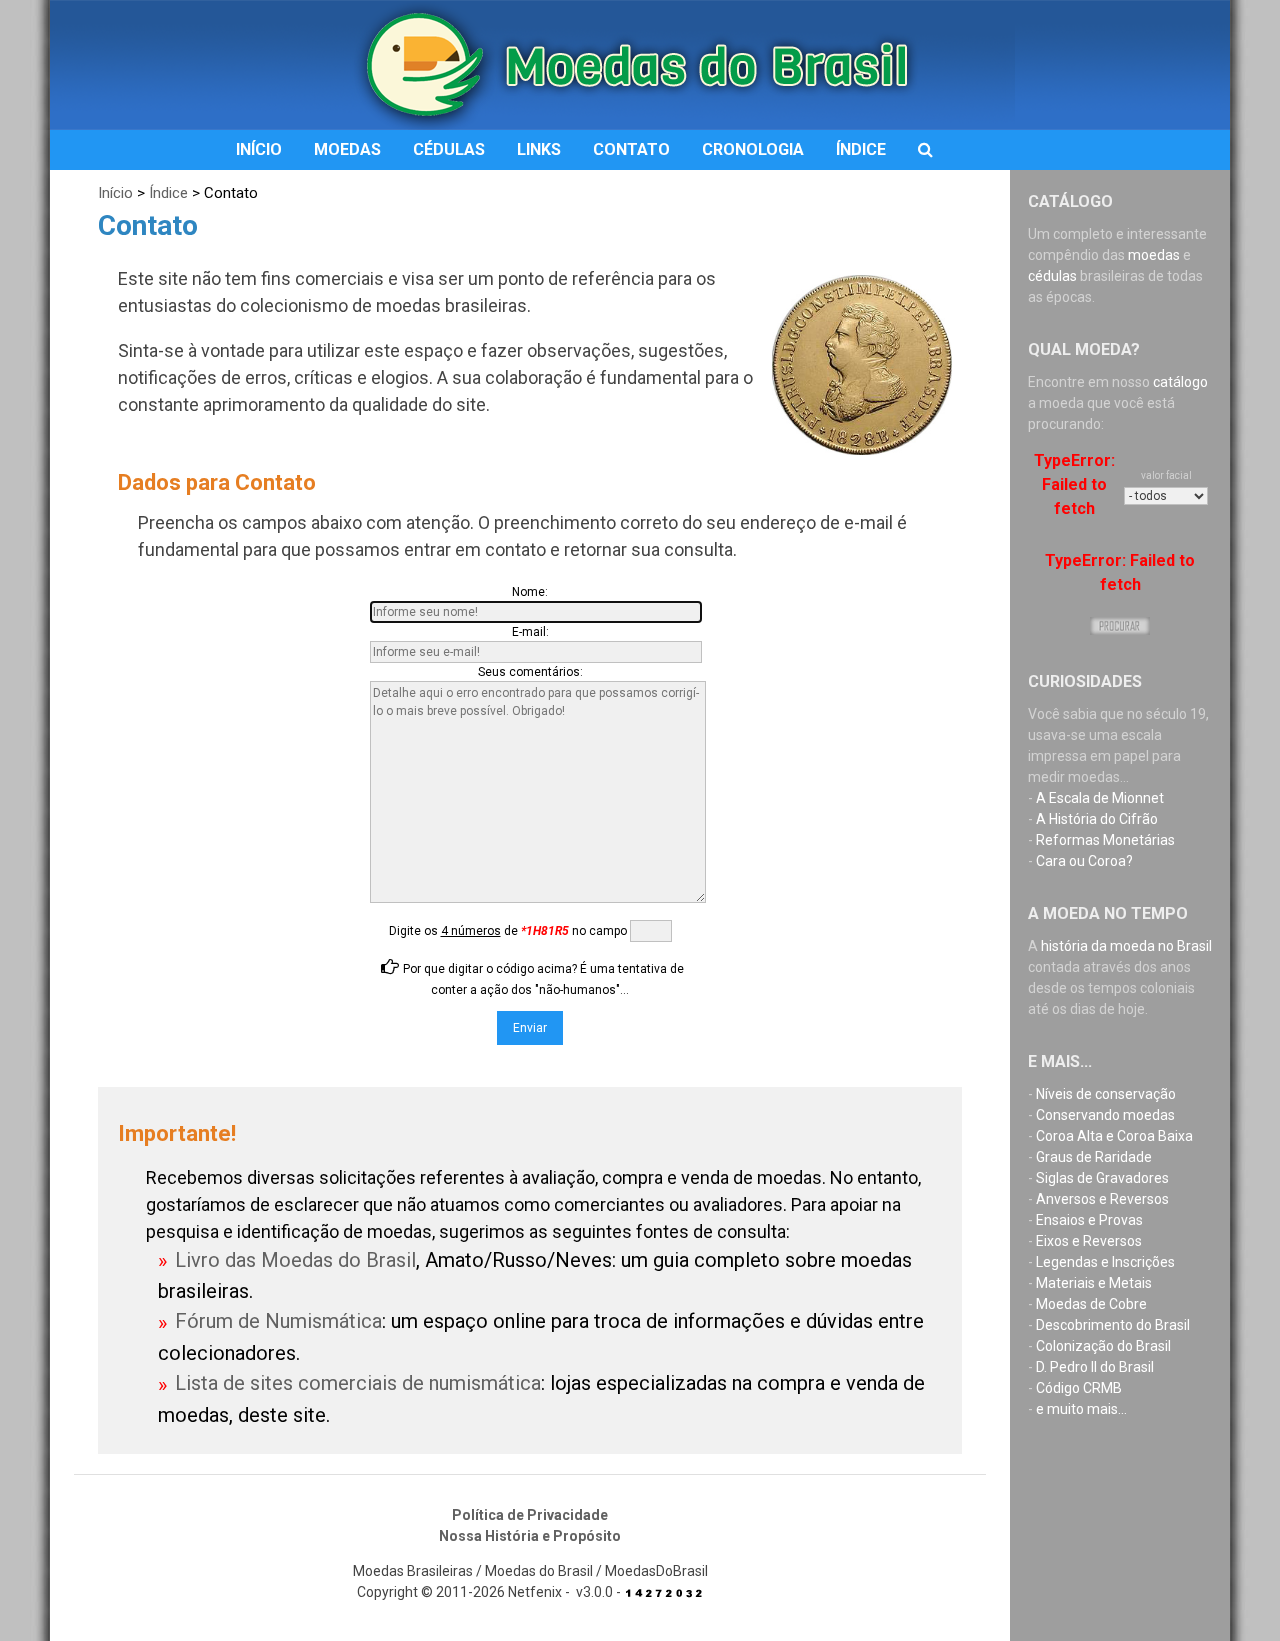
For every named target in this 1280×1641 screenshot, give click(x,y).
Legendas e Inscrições (1105, 1262)
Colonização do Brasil (1103, 1346)
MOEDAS (347, 149)
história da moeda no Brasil (1126, 946)
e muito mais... (1081, 1409)
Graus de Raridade (1094, 1157)
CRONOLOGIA (753, 149)
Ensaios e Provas (1089, 1220)
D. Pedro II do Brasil (1095, 1367)
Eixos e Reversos (1089, 1241)
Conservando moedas (1105, 1115)
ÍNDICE (861, 149)
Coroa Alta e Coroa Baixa (1114, 1136)
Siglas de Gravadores (1102, 1178)
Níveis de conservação (1106, 1094)
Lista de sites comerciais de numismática (358, 1383)
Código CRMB (1079, 1388)
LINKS (539, 149)
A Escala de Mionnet (1100, 798)
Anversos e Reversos (1102, 1199)
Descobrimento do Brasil (1113, 1325)
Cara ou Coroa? (1084, 861)
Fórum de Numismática (278, 1321)
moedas (1154, 255)
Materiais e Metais (1094, 1283)
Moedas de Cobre (1091, 1304)
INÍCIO (259, 149)
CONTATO (631, 149)
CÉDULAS (449, 149)
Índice (168, 193)
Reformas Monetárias (1105, 840)
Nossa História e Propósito (530, 1536)
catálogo (1180, 382)
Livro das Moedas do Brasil (295, 1260)
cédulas (1052, 276)
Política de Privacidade (530, 1515)
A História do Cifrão (1097, 819)
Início (115, 193)
